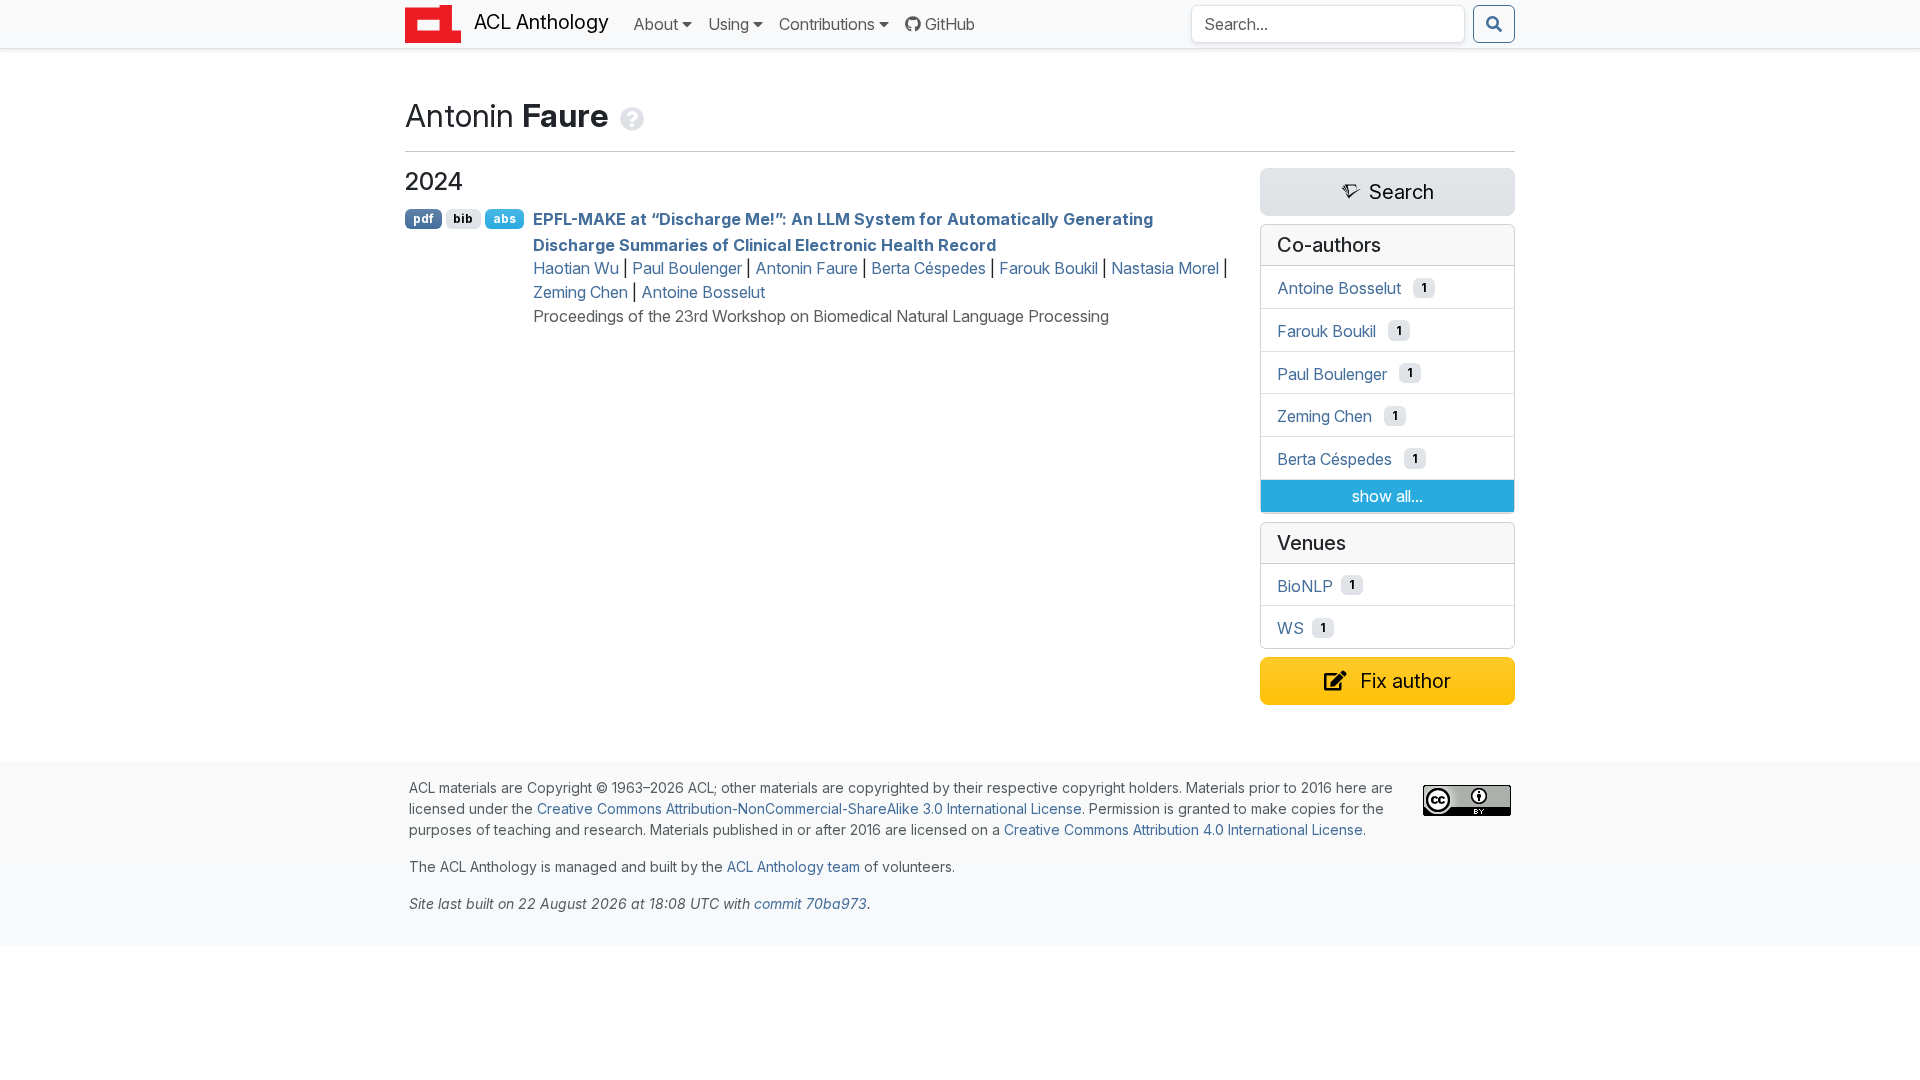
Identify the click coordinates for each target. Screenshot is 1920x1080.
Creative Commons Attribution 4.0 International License (1183, 829)
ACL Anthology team (793, 866)
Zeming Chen (580, 292)
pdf (423, 218)
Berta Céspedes (928, 268)
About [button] (655, 24)
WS (1290, 628)
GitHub (950, 24)
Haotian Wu (576, 268)
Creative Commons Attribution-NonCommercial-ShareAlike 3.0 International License (809, 808)
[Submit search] (1494, 24)
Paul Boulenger (687, 268)
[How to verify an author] (630, 115)
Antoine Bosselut (703, 292)
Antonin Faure (806, 268)
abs (504, 218)
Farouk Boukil (1048, 268)
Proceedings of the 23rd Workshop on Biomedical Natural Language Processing (821, 316)
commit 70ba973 (810, 903)
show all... (1387, 496)
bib (463, 218)
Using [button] (728, 24)
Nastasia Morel (1165, 268)
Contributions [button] (827, 24)
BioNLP (1305, 585)
